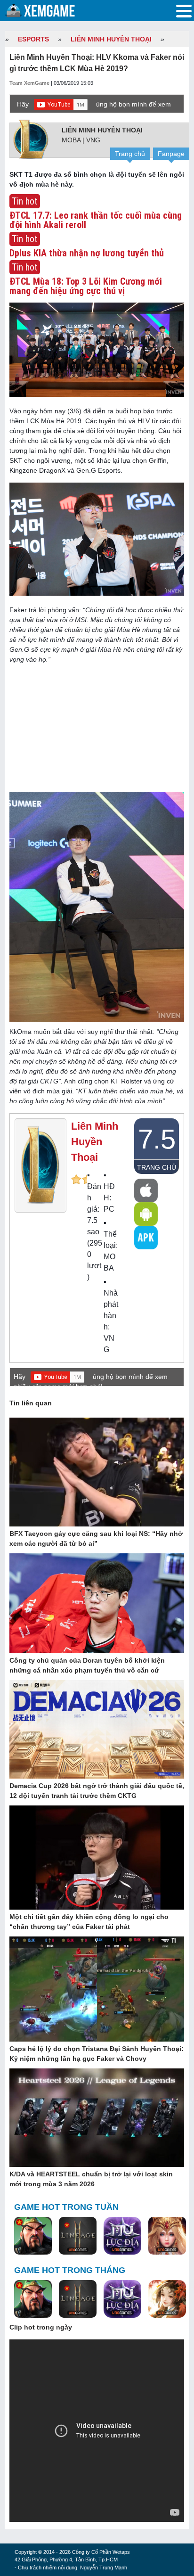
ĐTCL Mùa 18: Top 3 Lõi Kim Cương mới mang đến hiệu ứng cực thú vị (86, 286)
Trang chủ (130, 154)
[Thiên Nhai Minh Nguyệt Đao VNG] (167, 2299)
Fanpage (171, 154)
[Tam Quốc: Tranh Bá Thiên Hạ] (33, 2236)
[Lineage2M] (78, 2236)
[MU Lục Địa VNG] (122, 2236)
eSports (33, 39)
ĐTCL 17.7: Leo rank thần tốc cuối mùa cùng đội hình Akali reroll (96, 220)
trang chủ (157, 1167)
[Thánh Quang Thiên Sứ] (167, 2236)
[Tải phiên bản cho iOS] (146, 1190)
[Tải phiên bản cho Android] (146, 1214)
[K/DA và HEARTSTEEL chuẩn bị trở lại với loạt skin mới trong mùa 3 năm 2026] (97, 2118)
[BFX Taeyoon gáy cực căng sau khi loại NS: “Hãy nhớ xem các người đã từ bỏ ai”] (97, 1472)
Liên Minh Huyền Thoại (111, 39)
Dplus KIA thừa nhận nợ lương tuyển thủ (87, 253)
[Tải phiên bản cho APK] (146, 1238)
